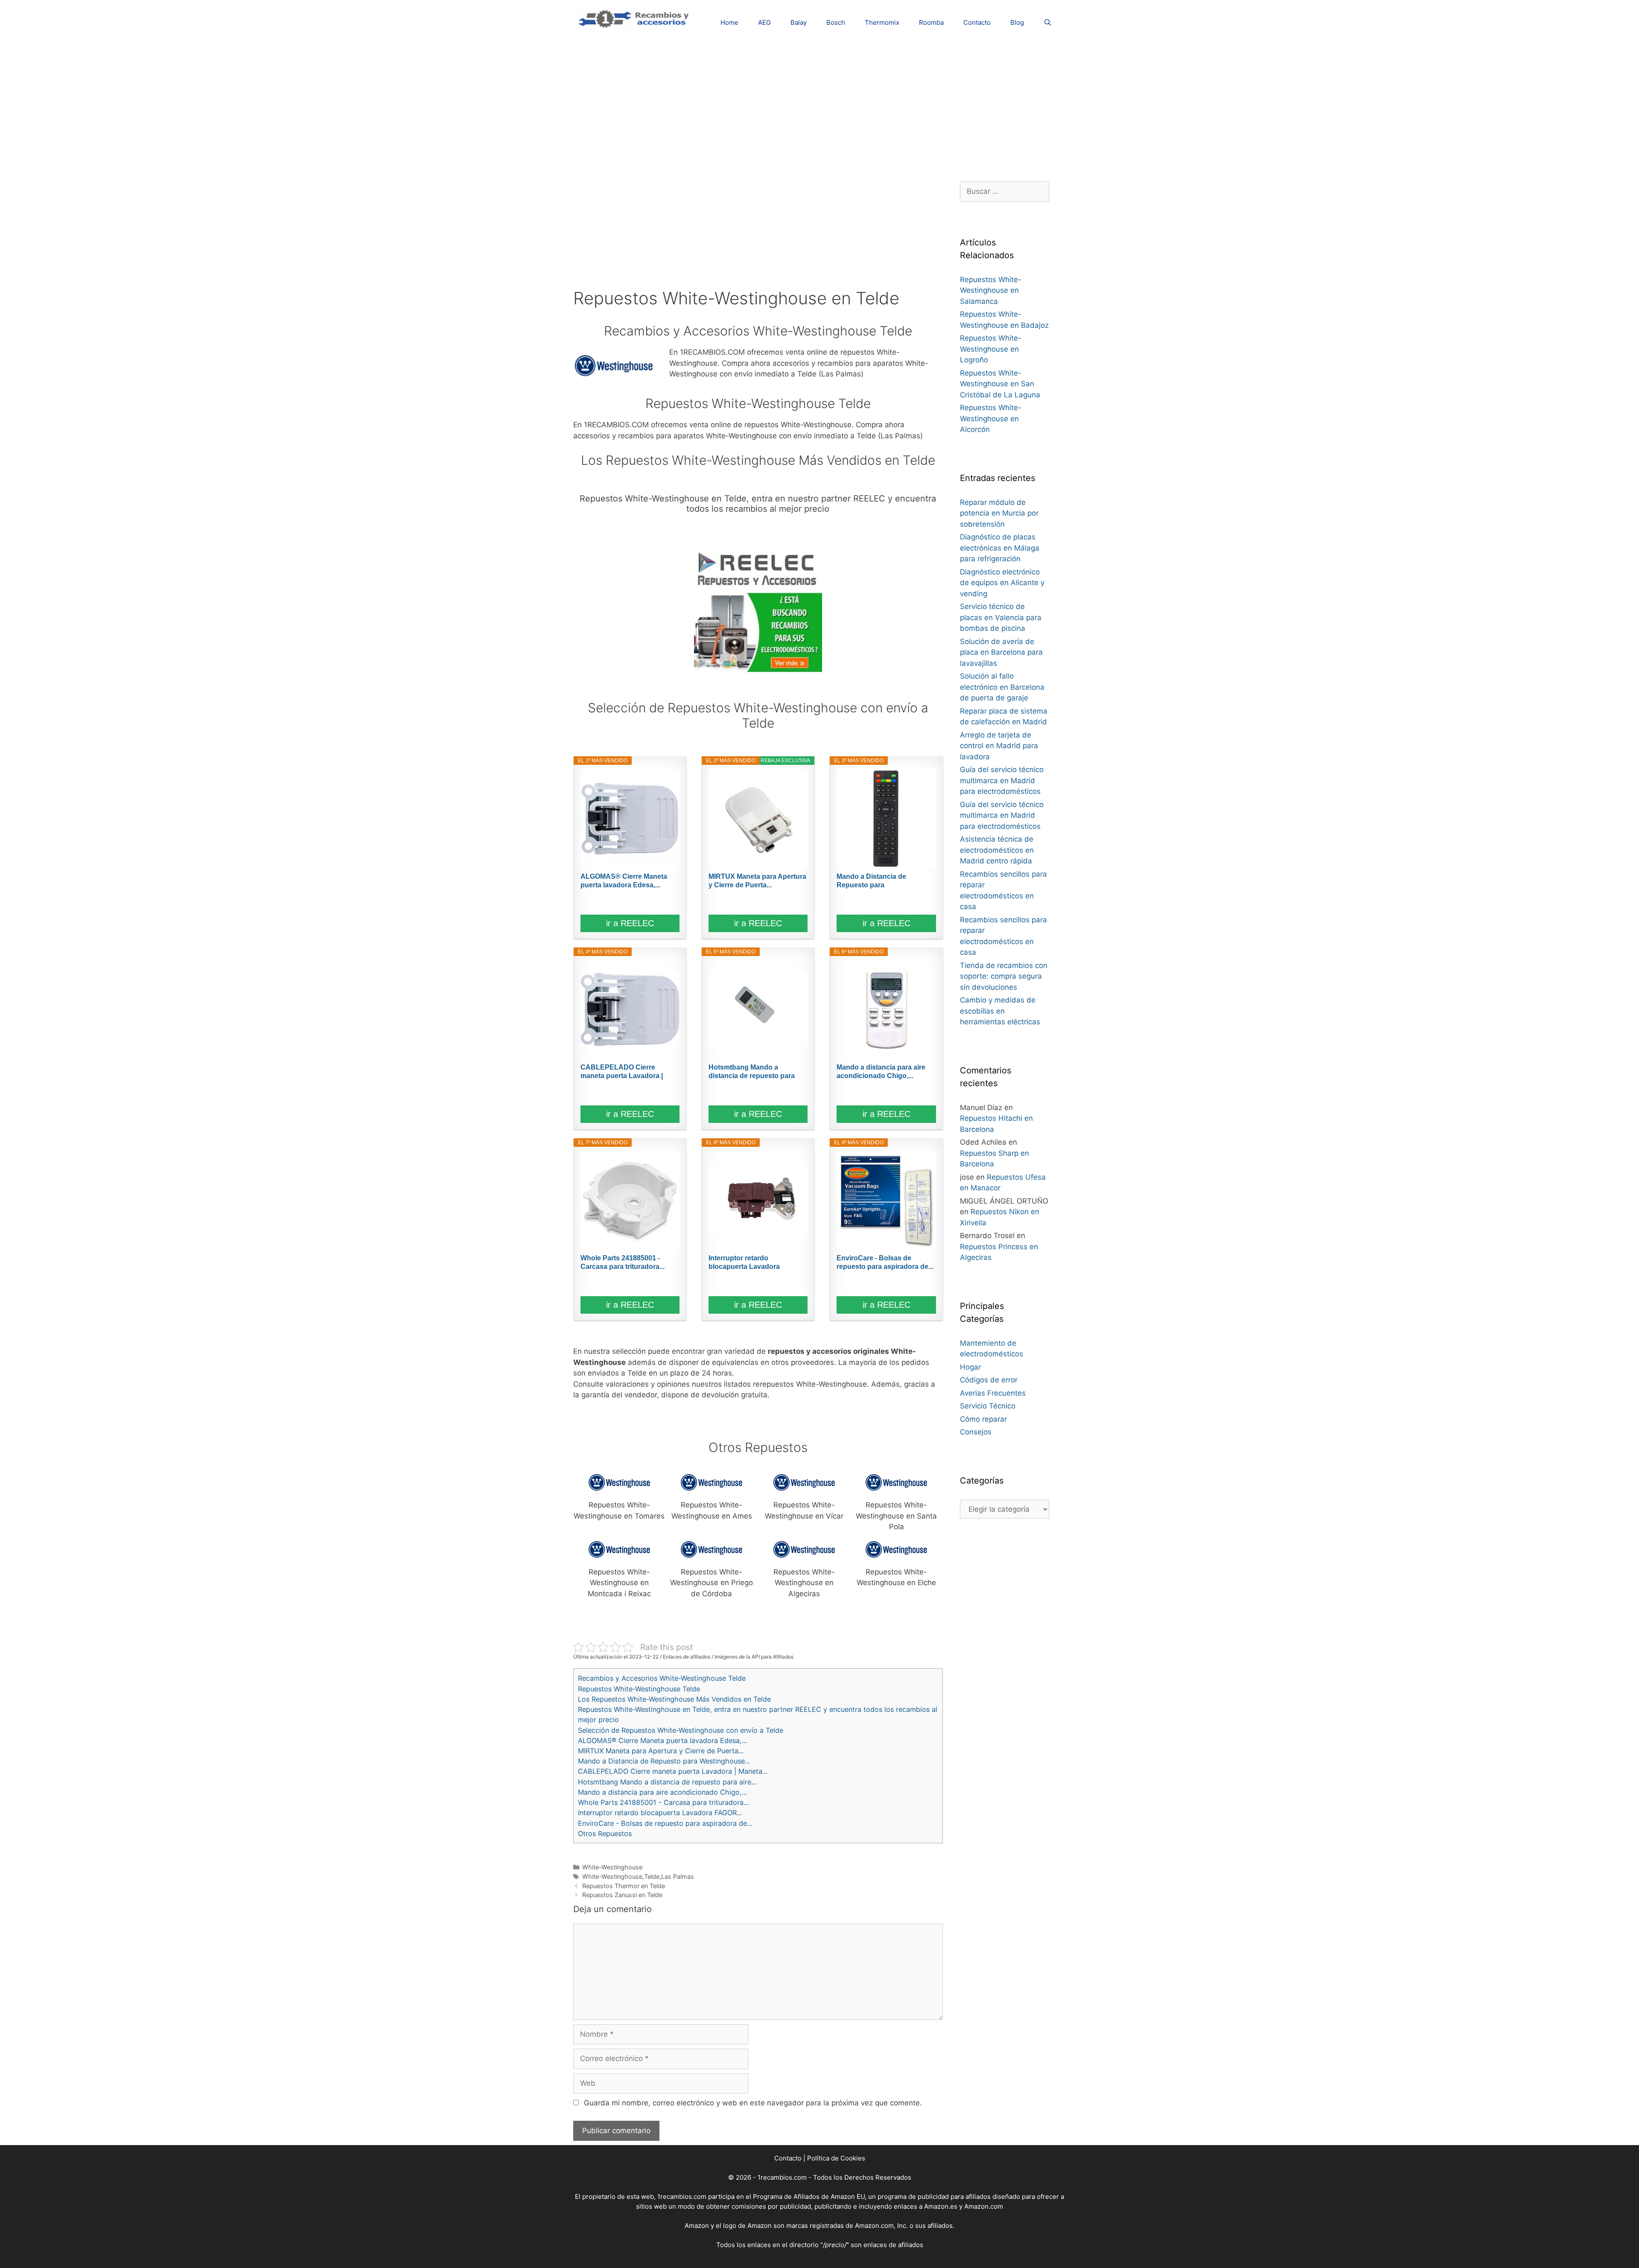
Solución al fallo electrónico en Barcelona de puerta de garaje (1002, 687)
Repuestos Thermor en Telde (624, 1886)
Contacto (977, 22)
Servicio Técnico (988, 1406)
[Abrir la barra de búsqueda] (1048, 22)
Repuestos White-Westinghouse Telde (639, 1689)
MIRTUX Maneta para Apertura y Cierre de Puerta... (757, 881)
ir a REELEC (630, 923)
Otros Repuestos (605, 1834)
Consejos (976, 1432)
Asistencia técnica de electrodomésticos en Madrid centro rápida (997, 850)
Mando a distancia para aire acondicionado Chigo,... (881, 1071)
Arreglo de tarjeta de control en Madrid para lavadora (999, 746)
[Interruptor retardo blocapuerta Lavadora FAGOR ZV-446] (758, 1200)
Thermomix (882, 22)
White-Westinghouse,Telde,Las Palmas (638, 1876)
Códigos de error (989, 1380)
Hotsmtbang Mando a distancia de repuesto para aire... (752, 1072)
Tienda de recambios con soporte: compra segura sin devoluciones (1004, 976)
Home (729, 22)
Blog (1017, 22)
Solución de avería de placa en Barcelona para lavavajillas (1001, 652)
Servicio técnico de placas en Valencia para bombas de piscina (1001, 617)
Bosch (836, 22)
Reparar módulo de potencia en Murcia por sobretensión (999, 513)
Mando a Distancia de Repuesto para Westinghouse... (871, 881)
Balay (799, 22)
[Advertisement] (819, 105)
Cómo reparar (983, 1419)
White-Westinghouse (612, 1867)
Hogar (970, 1367)
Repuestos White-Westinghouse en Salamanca (991, 290)
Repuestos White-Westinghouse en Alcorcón (991, 418)
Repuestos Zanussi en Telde (622, 1895)
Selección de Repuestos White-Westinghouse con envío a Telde (681, 1730)
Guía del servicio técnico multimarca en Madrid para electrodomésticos (1002, 780)
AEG (764, 22)
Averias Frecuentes (993, 1393)
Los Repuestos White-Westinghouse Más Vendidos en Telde (674, 1699)
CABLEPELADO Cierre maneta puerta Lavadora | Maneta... (622, 1072)
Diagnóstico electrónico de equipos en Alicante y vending (1002, 583)
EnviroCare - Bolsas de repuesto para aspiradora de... (885, 1262)
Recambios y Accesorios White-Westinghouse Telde (662, 1678)
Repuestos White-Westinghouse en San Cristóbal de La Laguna (1000, 384)
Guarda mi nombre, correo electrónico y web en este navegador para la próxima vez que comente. (753, 2103)
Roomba (931, 22)
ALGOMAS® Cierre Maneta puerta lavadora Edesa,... (624, 881)
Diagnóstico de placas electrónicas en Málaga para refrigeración (1000, 548)
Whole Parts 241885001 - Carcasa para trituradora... (623, 1262)
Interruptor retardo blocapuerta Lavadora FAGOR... (744, 1263)
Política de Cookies (836, 2158)
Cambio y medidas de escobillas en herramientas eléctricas (1000, 1011)
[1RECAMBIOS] (635, 17)
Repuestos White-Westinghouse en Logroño (991, 349)
